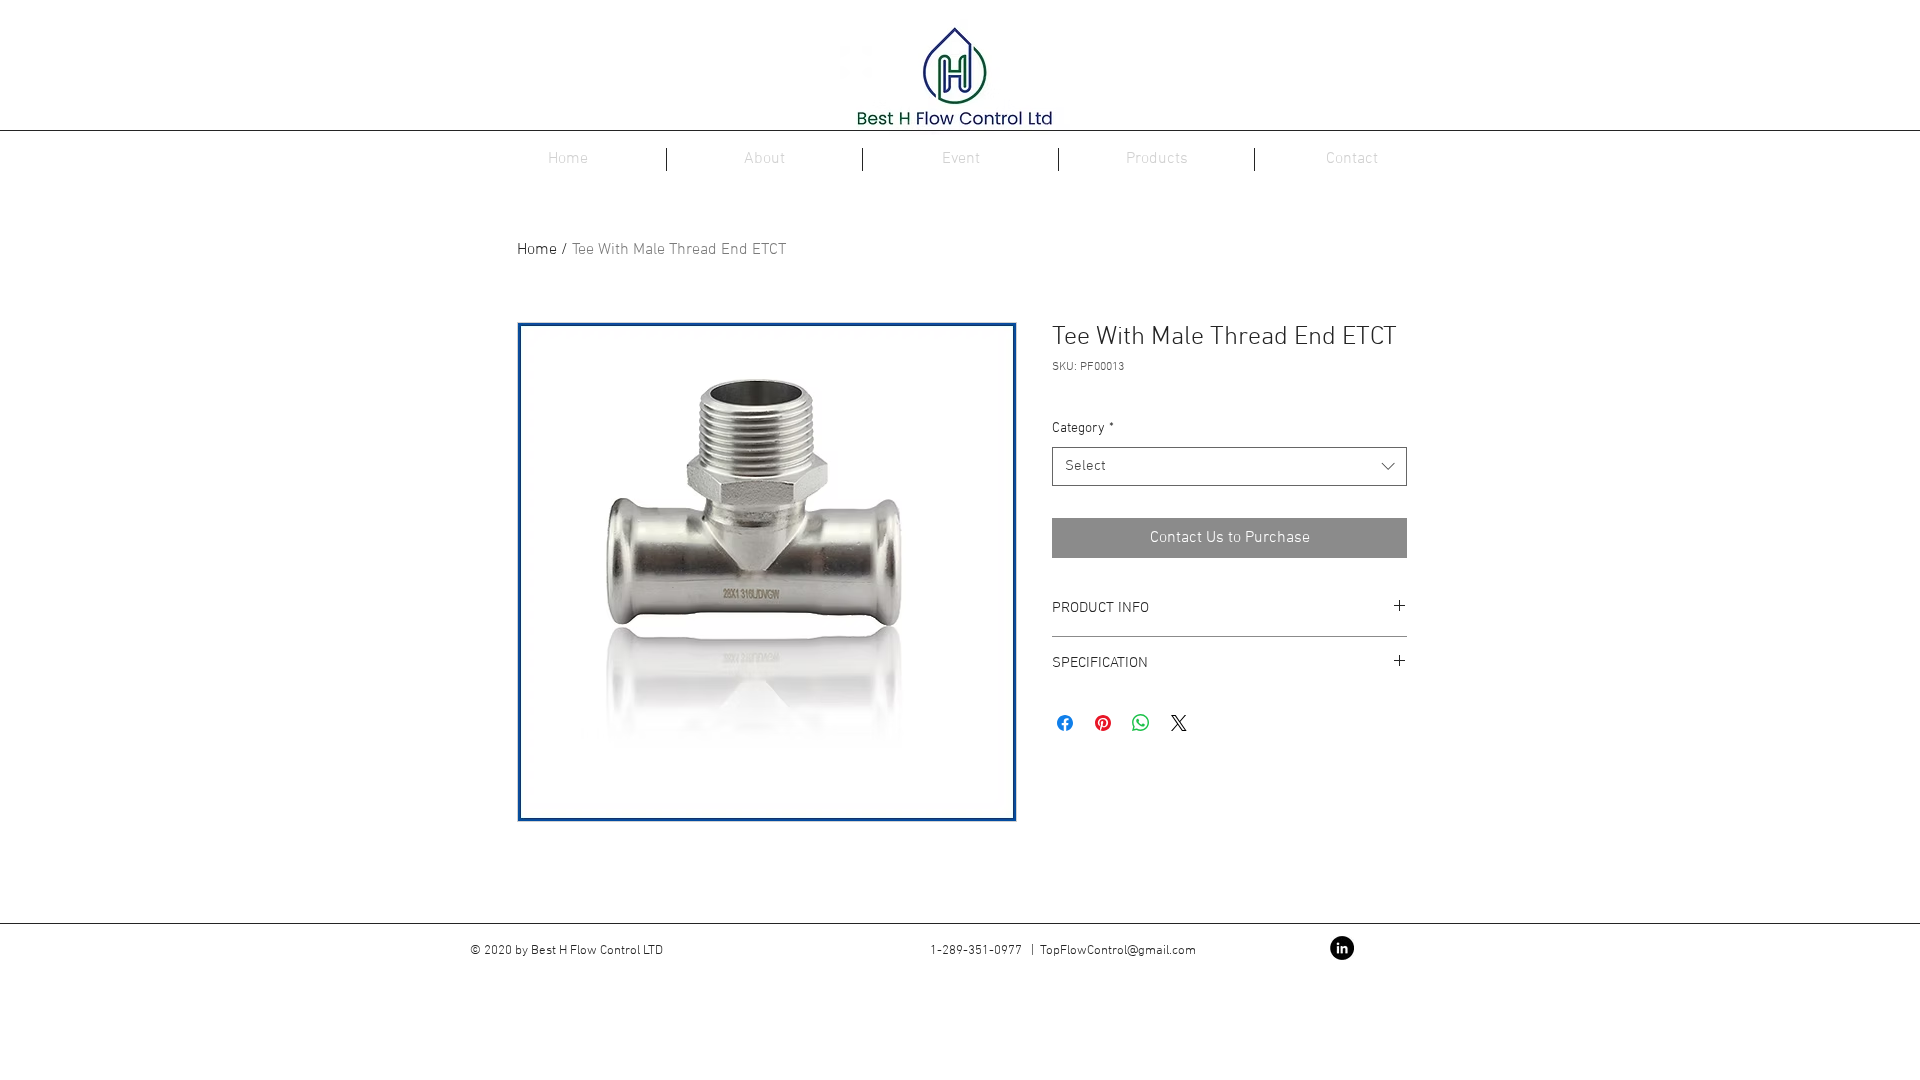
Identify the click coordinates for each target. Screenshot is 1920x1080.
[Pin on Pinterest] (1103, 723)
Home (537, 250)
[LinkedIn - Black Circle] (1342, 948)
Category (1083, 428)
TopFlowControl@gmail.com (1118, 951)
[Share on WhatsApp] (1141, 723)
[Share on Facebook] (1065, 723)
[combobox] (1229, 466)
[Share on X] (1179, 723)
